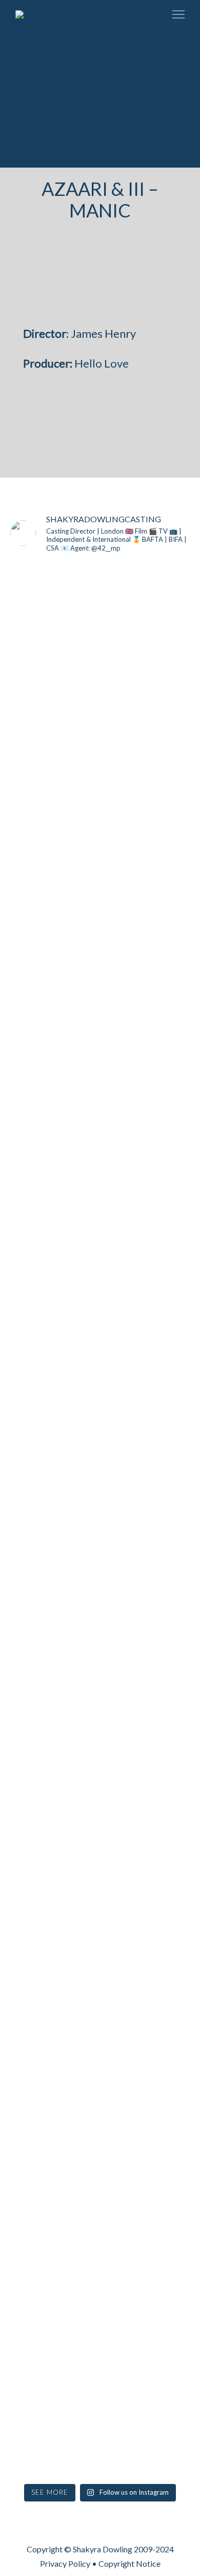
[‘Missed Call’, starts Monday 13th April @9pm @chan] (162, 1578)
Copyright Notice (129, 2563)
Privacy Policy (65, 2563)
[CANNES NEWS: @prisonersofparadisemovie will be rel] (38, 1563)
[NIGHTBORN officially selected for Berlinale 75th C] (100, 2076)
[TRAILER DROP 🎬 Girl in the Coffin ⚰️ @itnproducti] (38, 925)
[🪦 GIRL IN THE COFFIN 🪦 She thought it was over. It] (100, 954)
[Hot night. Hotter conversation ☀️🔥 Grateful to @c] (162, 925)
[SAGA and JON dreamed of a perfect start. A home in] (38, 2144)
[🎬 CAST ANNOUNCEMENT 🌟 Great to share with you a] (100, 1506)
